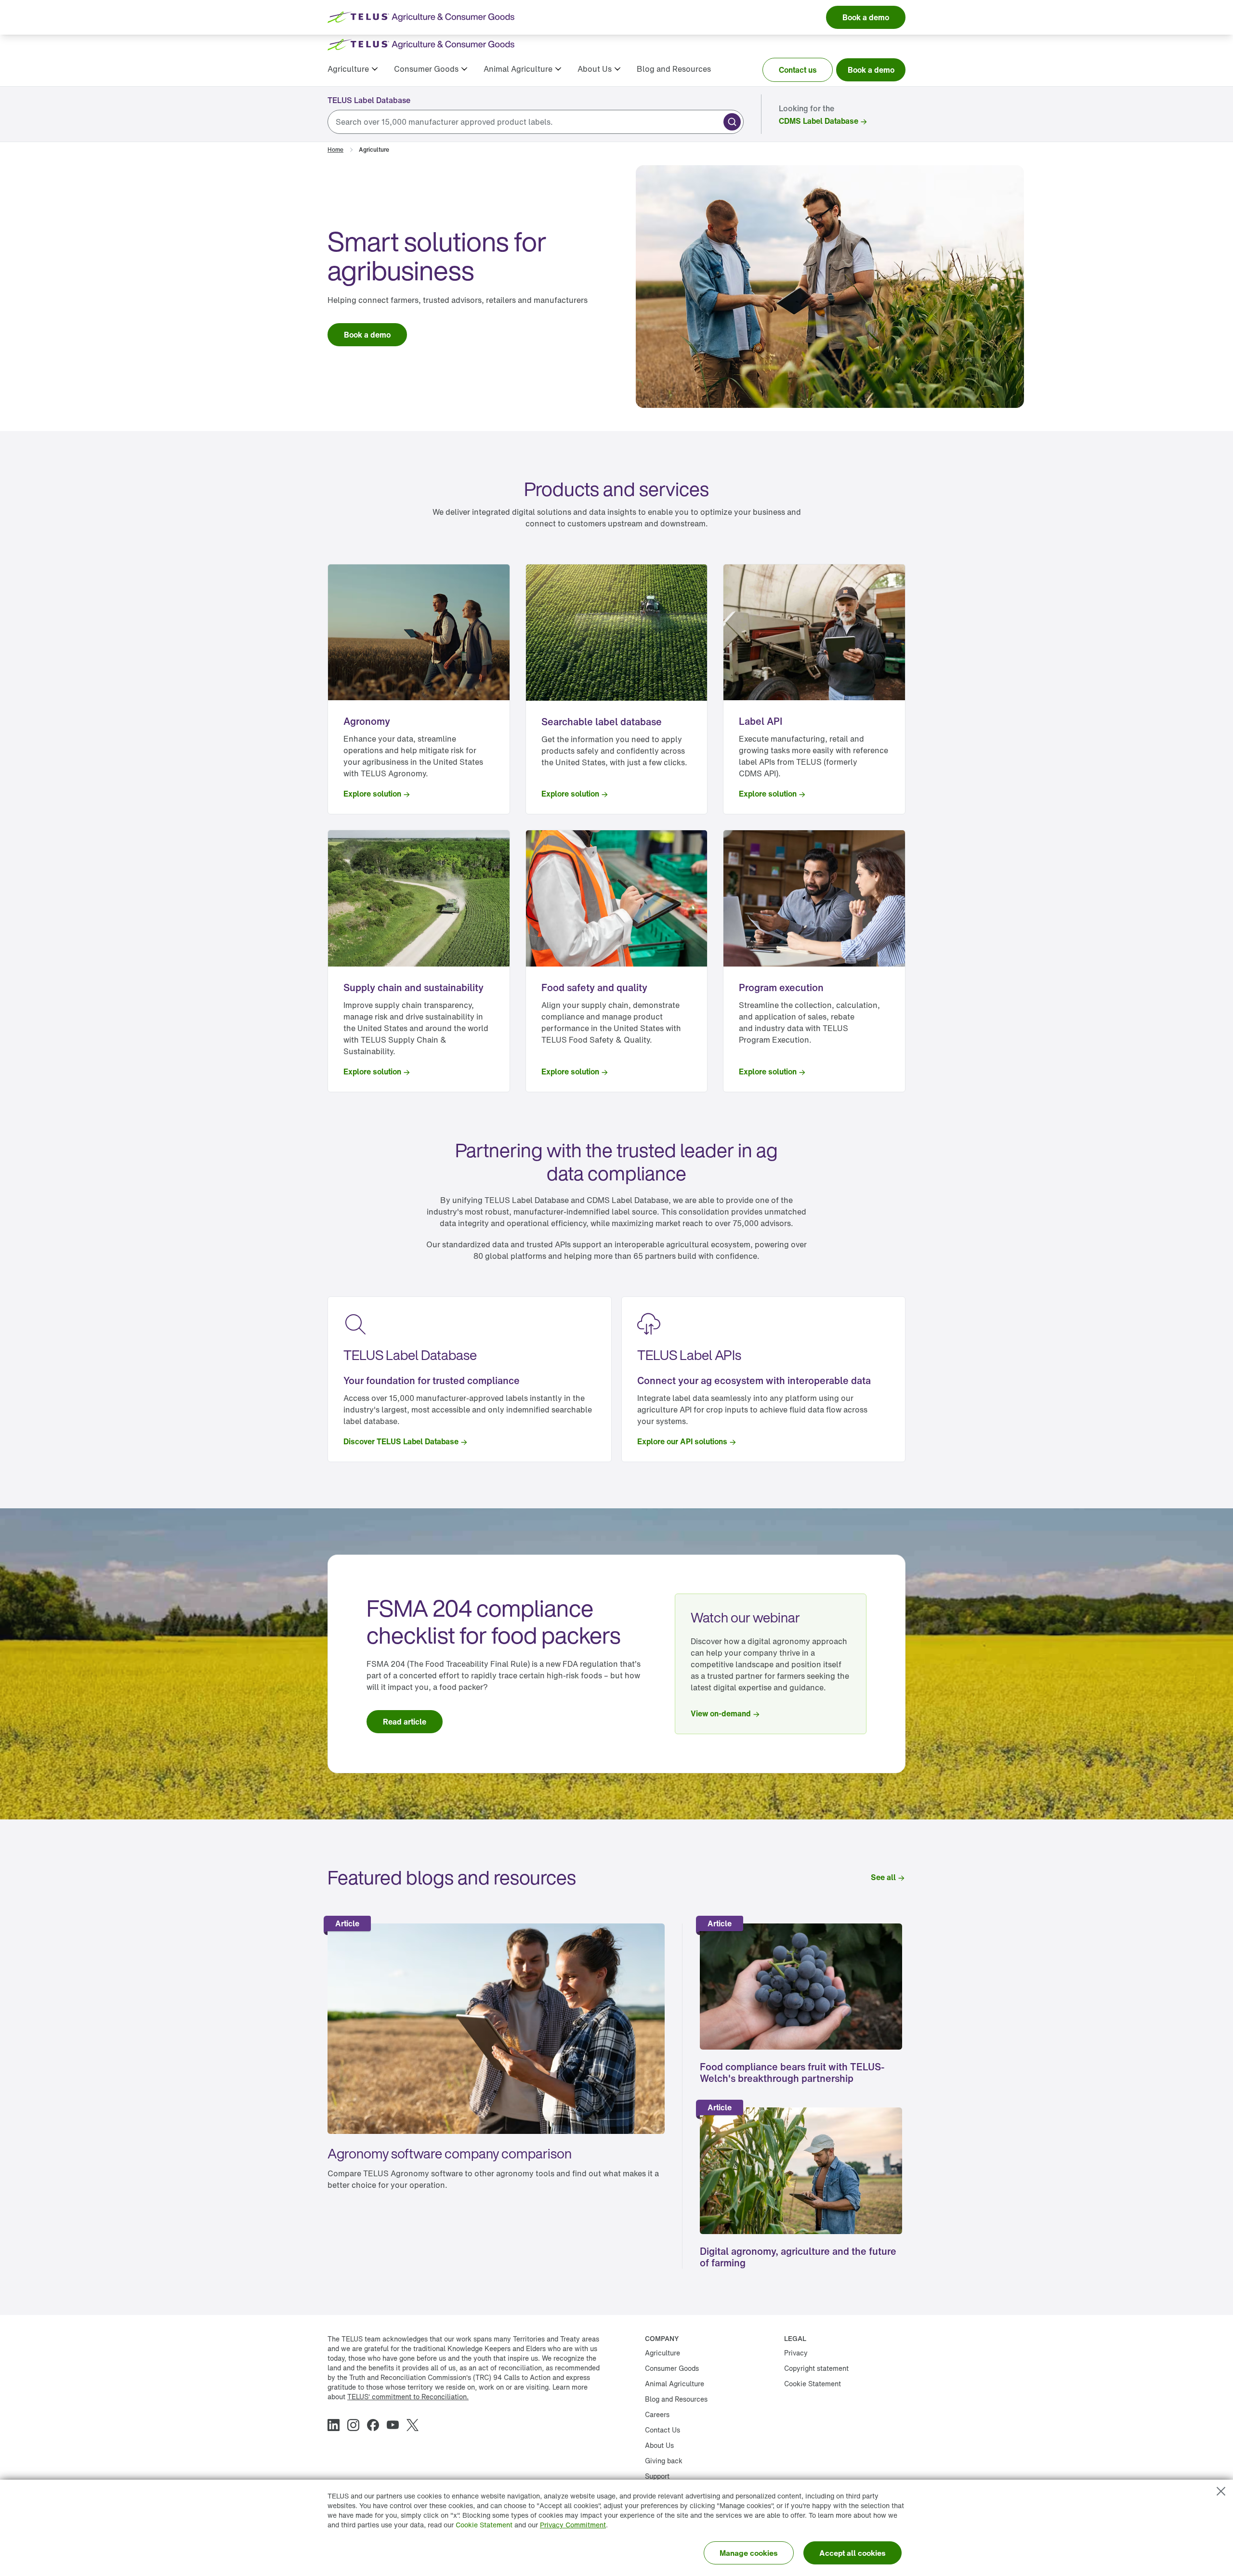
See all (883, 1877)
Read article (405, 1722)
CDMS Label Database (819, 121)
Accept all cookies (853, 2553)
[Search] (732, 122)
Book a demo (871, 70)
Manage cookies (749, 2553)
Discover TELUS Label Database (401, 1441)
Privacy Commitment (573, 2525)
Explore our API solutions (682, 1441)
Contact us (798, 70)
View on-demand (721, 1713)
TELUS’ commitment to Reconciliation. (408, 2397)
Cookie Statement (484, 2525)
